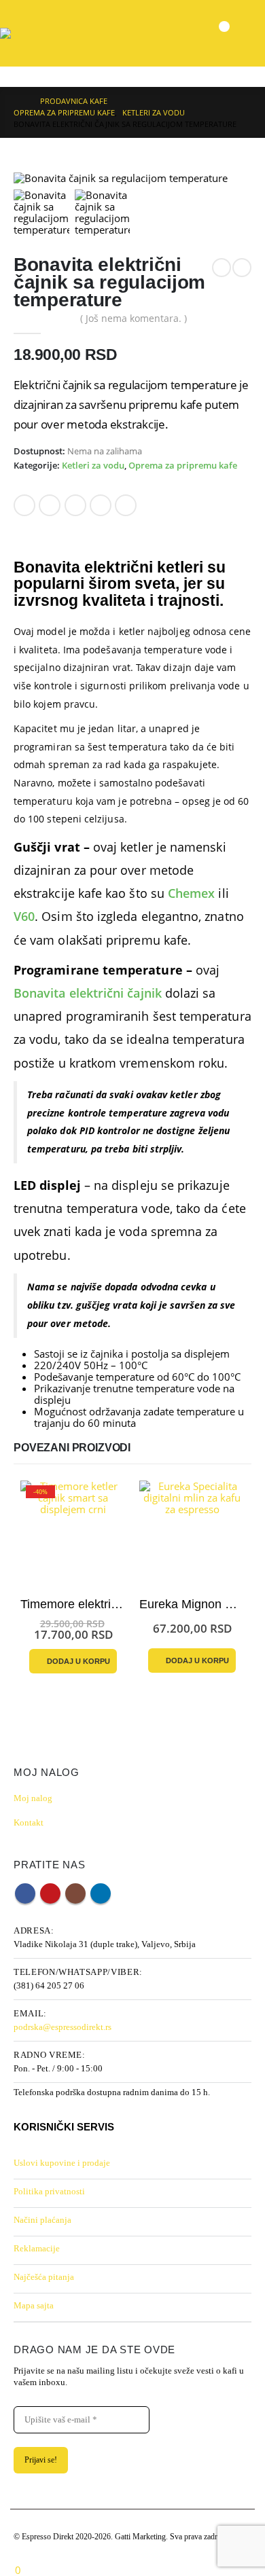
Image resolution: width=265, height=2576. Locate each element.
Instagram (75, 1893)
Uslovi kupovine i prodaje (62, 2163)
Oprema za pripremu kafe (183, 466)
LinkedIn (75, 505)
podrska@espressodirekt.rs (63, 2027)
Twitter (50, 505)
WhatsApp (126, 505)
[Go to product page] (192, 1533)
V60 (24, 916)
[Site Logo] (27, 33)
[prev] (222, 268)
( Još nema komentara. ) (134, 318)
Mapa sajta (34, 2305)
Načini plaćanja (42, 2220)
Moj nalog (33, 1798)
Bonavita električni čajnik (88, 993)
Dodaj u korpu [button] (78, 1661)
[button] (249, 33)
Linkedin (101, 1893)
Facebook (24, 505)
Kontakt (29, 1822)
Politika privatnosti (49, 2191)
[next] (242, 268)
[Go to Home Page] (17, 101)
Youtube (50, 1893)
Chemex (191, 893)
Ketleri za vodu (93, 466)
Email (101, 505)
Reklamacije (37, 2248)
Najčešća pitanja (44, 2277)
